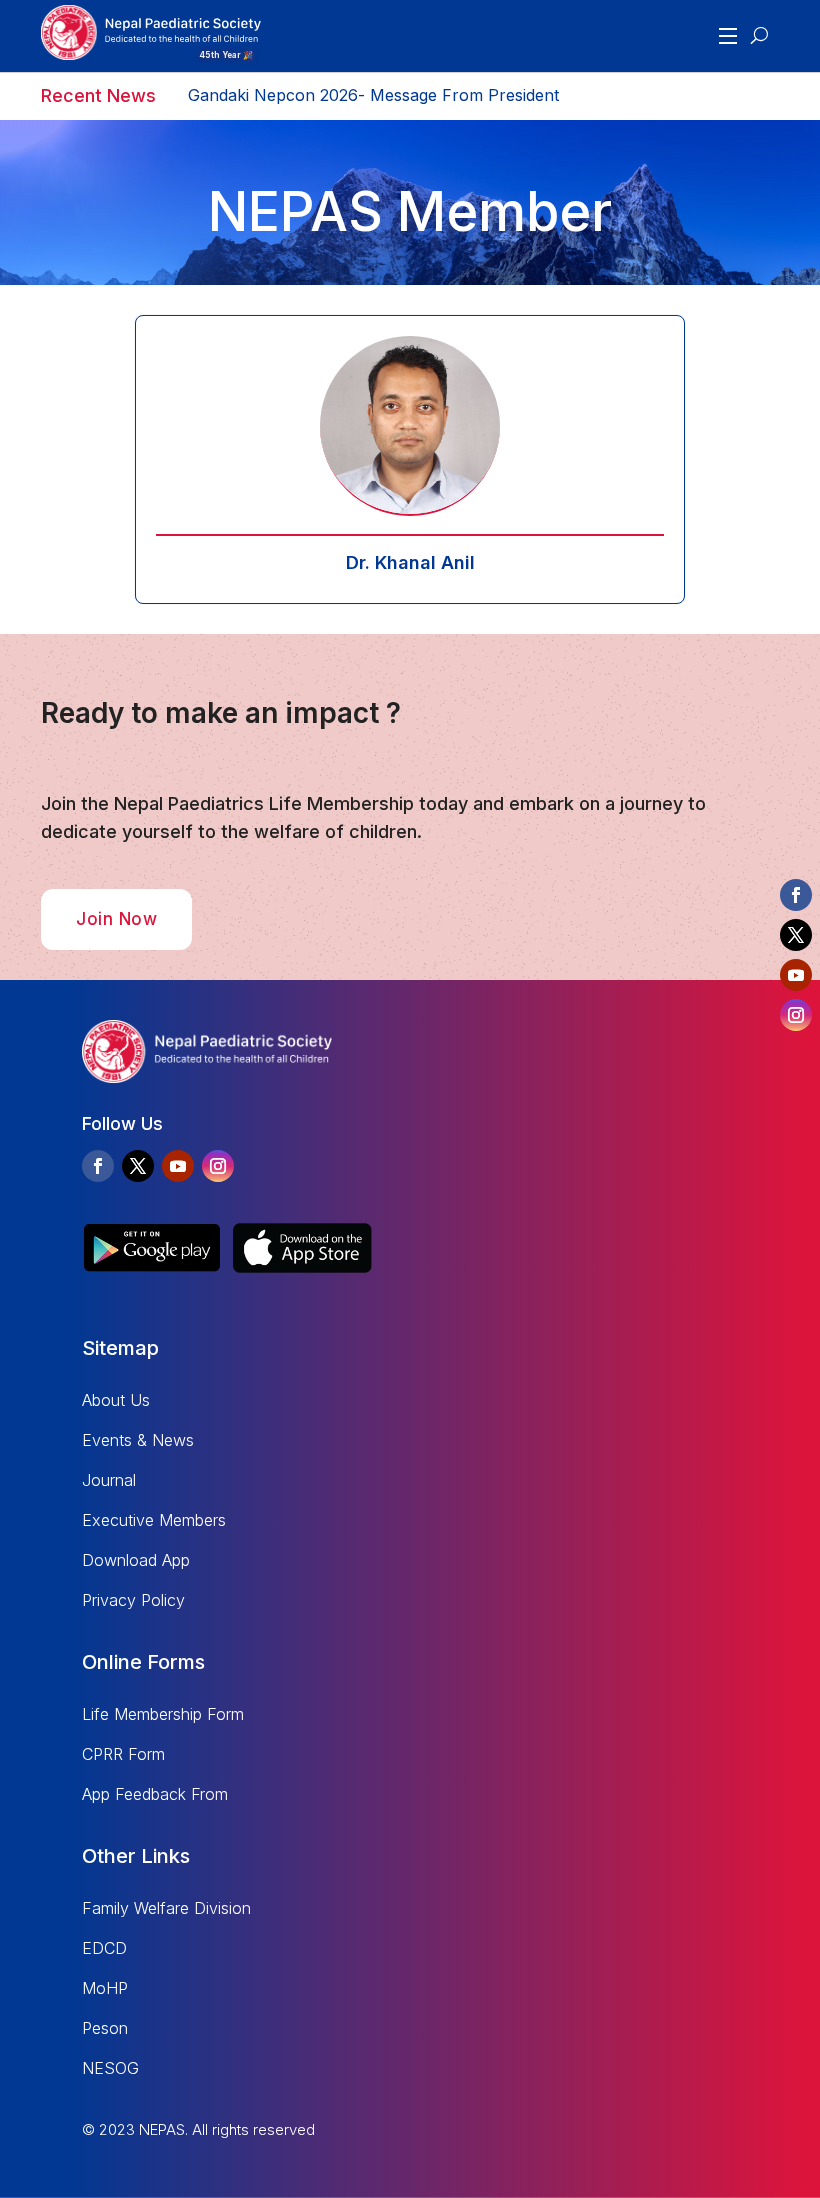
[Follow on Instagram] (218, 1166)
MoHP (105, 1988)
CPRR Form (123, 1754)
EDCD (104, 1948)
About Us (116, 1400)
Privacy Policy (133, 1600)
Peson (105, 2028)
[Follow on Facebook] (98, 1166)
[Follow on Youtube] (178, 1166)
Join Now (116, 919)
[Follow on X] (138, 1166)
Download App (136, 1560)
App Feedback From (155, 1794)
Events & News (138, 1440)
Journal (109, 1480)
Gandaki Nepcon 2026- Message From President (373, 95)
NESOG (110, 2068)
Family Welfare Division (166, 1908)
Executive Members (154, 1520)
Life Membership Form (163, 1714)
